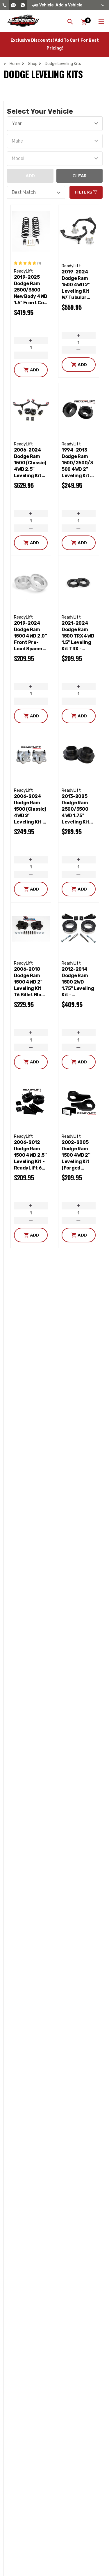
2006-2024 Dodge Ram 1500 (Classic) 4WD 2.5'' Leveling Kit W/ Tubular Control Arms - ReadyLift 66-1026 (30, 463)
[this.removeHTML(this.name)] (31, 231)
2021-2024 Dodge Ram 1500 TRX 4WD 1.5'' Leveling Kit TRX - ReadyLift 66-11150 (78, 636)
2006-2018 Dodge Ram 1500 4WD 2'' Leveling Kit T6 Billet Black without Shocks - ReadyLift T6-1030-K (31, 982)
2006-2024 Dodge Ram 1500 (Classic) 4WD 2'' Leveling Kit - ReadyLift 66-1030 (31, 809)
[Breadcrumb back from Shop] (24, 64)
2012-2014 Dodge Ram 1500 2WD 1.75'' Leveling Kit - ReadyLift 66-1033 (78, 982)
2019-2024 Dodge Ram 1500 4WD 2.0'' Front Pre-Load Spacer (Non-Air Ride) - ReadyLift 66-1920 (31, 636)
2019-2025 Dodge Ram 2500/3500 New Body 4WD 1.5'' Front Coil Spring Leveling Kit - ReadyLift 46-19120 (31, 290)
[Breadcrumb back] (41, 64)
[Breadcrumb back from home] (6, 64)
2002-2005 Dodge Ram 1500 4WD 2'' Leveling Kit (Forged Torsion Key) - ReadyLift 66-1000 (78, 1155)
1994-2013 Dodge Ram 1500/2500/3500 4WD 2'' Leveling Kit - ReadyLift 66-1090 (78, 463)
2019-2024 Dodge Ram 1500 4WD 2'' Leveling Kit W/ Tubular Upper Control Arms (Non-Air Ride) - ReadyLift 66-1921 (78, 285)
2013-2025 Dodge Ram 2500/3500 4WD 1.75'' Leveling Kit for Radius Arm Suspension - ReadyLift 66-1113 (78, 809)
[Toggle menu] (101, 20)
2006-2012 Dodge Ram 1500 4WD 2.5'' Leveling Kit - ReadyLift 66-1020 (31, 1155)
